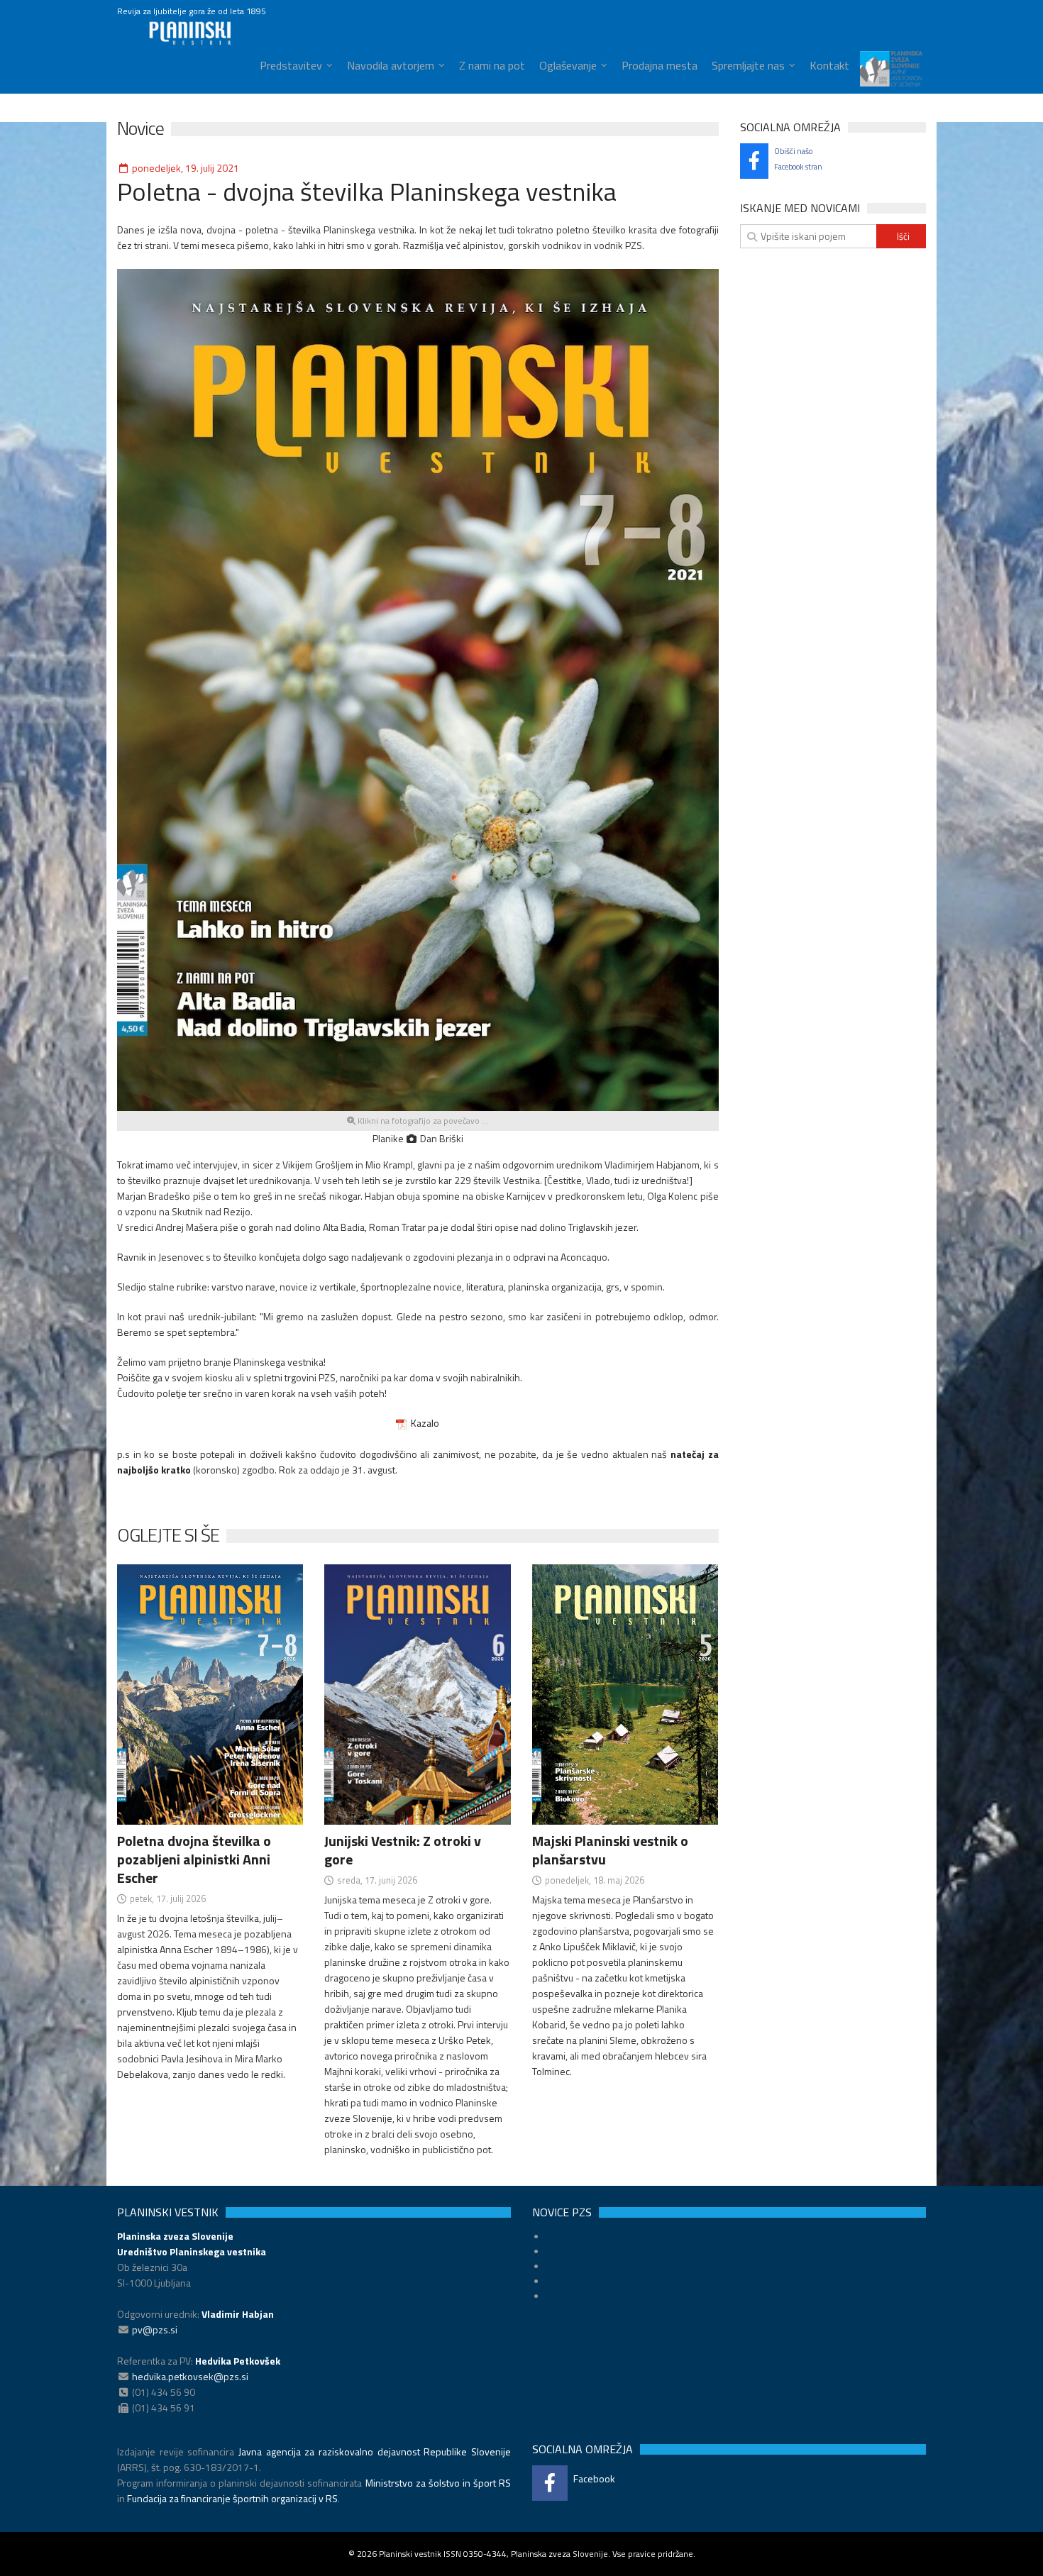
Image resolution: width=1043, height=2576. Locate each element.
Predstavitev (291, 65)
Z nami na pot (492, 65)
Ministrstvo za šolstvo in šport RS (438, 2483)
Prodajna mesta (660, 65)
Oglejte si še (168, 1535)
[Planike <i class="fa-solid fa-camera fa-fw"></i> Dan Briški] (418, 689)
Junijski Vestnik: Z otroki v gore (403, 1850)
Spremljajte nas (748, 65)
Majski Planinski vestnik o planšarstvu (610, 1850)
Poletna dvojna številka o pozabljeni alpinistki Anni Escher (194, 1859)
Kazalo (423, 1423)
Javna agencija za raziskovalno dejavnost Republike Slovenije (375, 2451)
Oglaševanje (568, 65)
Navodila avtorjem (391, 65)
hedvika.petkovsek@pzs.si (190, 2376)
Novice (140, 128)
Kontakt (829, 65)
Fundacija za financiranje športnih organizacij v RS (232, 2498)
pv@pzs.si (155, 2329)
